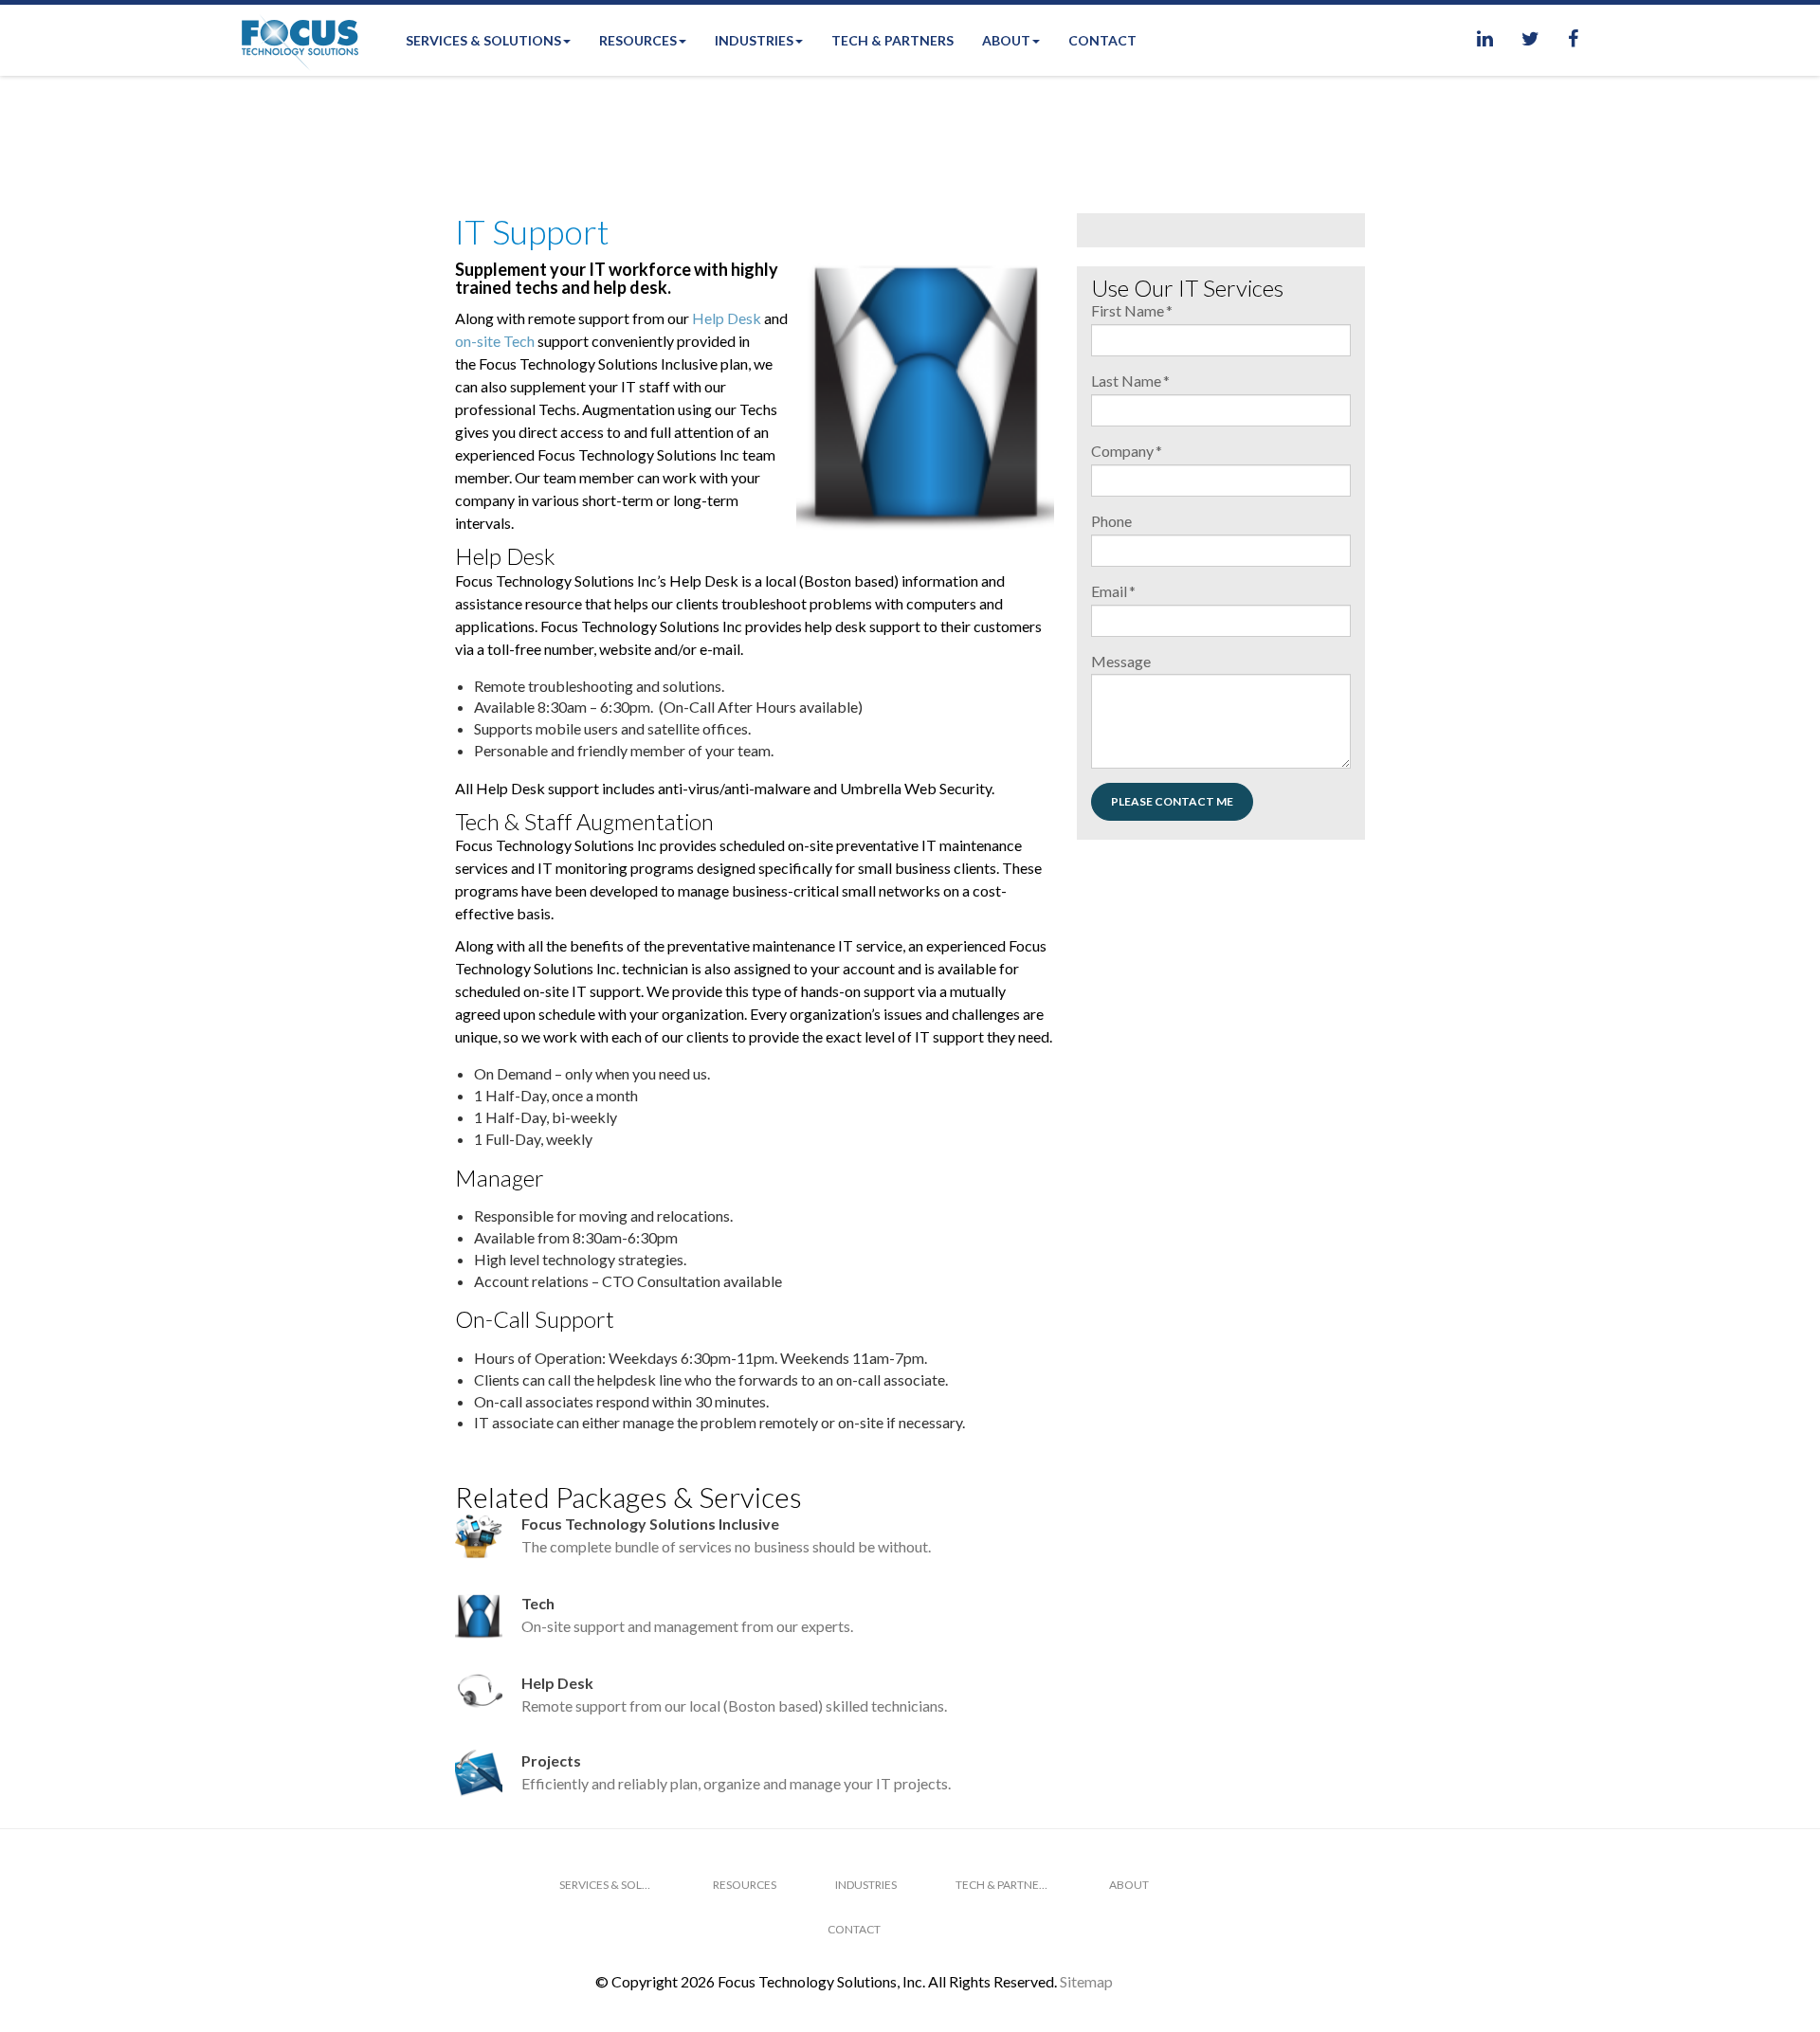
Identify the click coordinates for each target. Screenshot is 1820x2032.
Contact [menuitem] (1102, 40)
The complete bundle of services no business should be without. (726, 1535)
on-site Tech (495, 341)
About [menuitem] (1006, 40)
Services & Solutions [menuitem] (483, 40)
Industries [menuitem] (754, 40)
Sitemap (1086, 1981)
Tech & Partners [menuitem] (892, 40)
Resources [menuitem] (638, 40)
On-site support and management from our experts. (687, 1615)
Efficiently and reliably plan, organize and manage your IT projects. (736, 1772)
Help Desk (727, 318)
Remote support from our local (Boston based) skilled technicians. (734, 1694)
